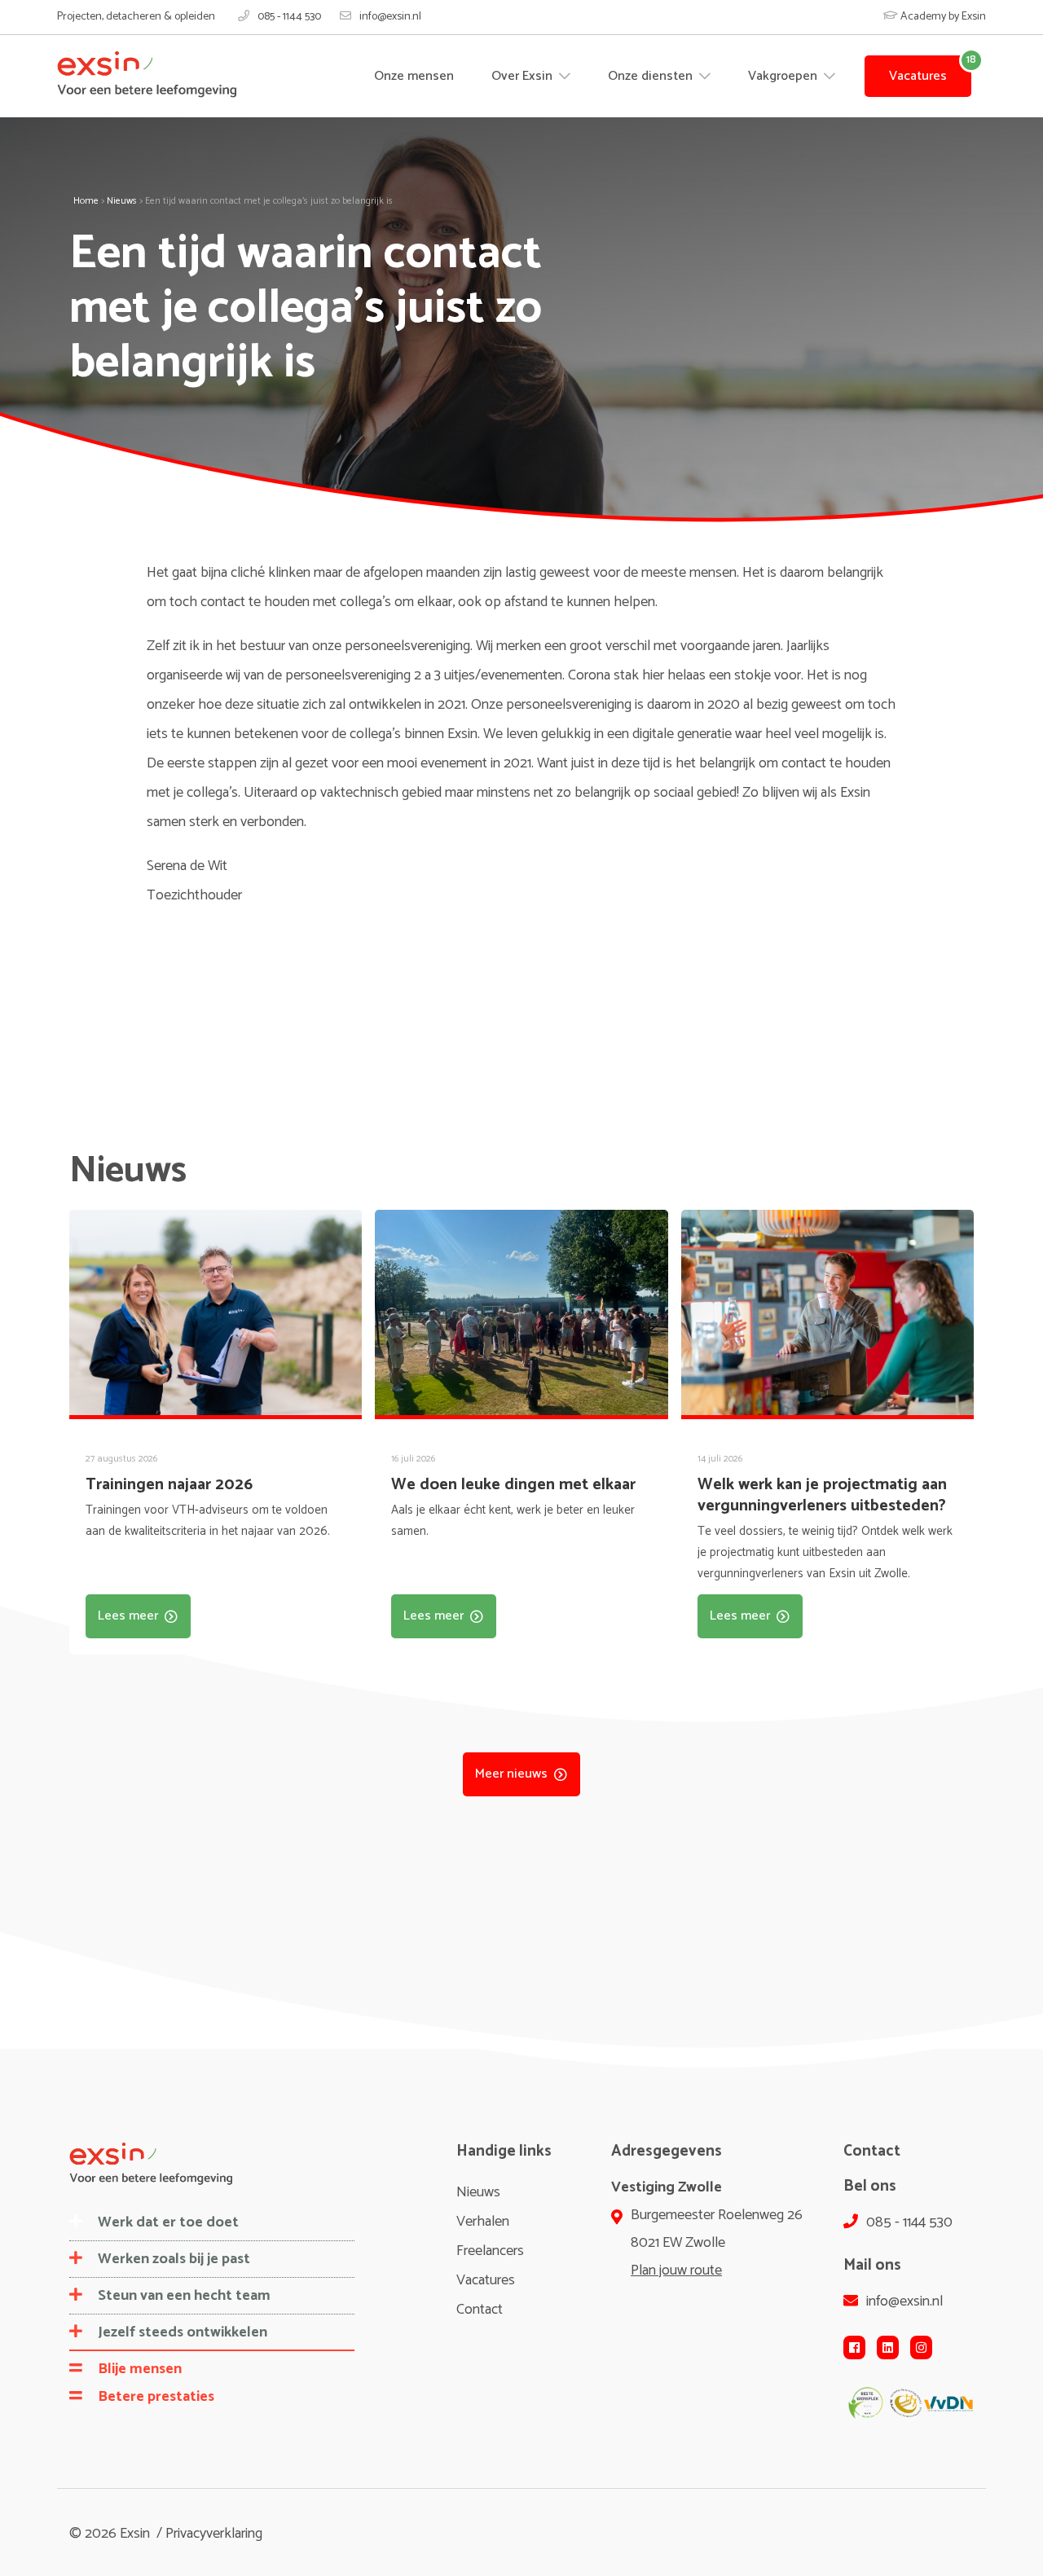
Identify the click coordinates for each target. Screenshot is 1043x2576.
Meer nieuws (511, 1774)
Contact (480, 2310)
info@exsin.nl (390, 17)
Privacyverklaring (214, 2534)
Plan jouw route (676, 2270)
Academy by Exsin (942, 17)
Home (86, 201)
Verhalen (483, 2222)
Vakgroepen (784, 76)
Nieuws (122, 201)
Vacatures (918, 76)
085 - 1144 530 (289, 17)
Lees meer (128, 1616)
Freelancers (490, 2251)
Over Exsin (524, 76)
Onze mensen (414, 76)
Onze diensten (652, 76)
